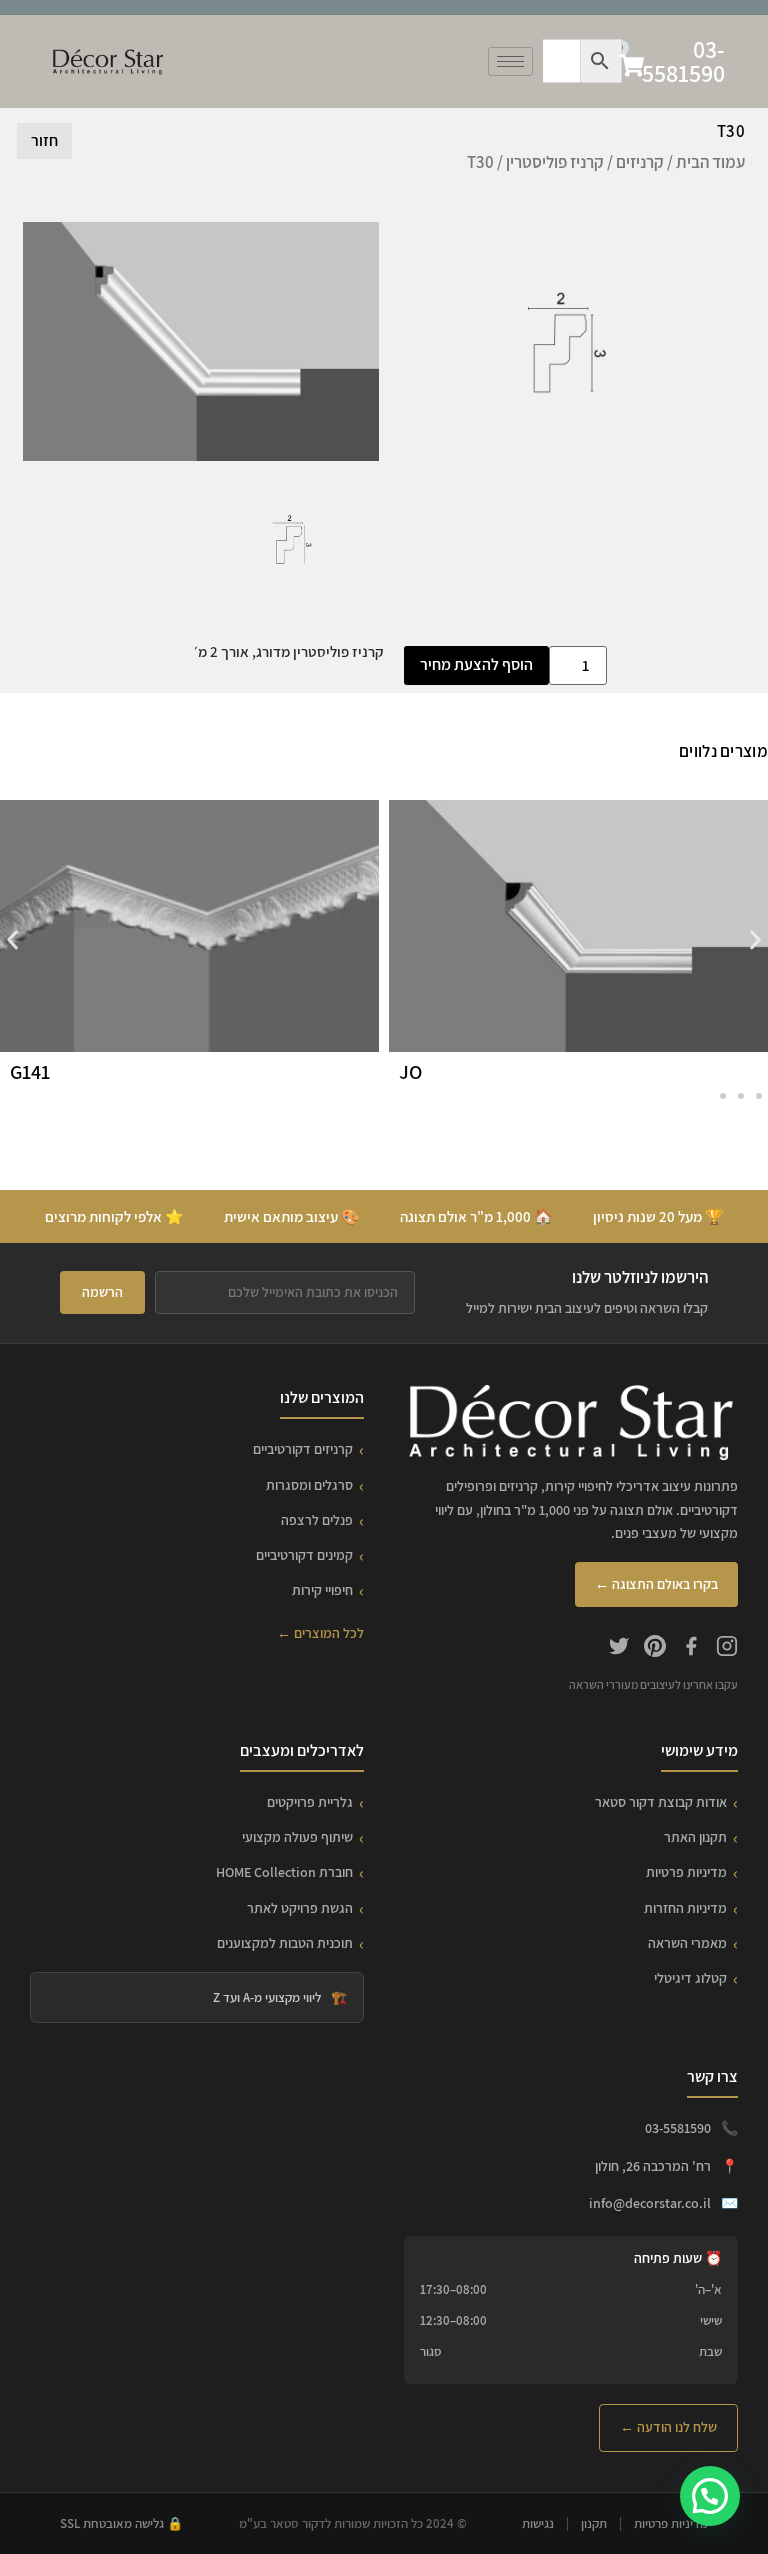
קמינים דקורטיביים (304, 1555)
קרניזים (640, 162)
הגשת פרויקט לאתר (300, 1908)
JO (410, 1072)
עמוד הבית (710, 162)
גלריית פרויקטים (310, 1802)
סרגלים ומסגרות (309, 1485)
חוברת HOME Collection (284, 1872)
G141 (30, 1072)
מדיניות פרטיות (686, 1872)
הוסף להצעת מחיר (476, 664)
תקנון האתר (695, 1837)
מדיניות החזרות (685, 1908)
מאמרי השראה (687, 1943)
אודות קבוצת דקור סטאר (661, 1802)
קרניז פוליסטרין (555, 162)
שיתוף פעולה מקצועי (297, 1837)
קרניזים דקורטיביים (303, 1449)
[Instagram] (727, 1649)
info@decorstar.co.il (650, 2203)
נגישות (538, 2523)
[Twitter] (619, 1649)
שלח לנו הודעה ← (668, 2427)
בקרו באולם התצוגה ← (656, 1584)
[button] (12, 939)
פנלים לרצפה (317, 1520)
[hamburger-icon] (510, 61)
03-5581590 (683, 61)
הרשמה (102, 1292)
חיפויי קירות (322, 1590)
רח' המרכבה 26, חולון (653, 2166)
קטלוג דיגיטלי (690, 1978)
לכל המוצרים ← (320, 1633)
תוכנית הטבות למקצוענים (285, 1943)
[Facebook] (691, 1649)
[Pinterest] (655, 1649)
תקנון (594, 2523)
